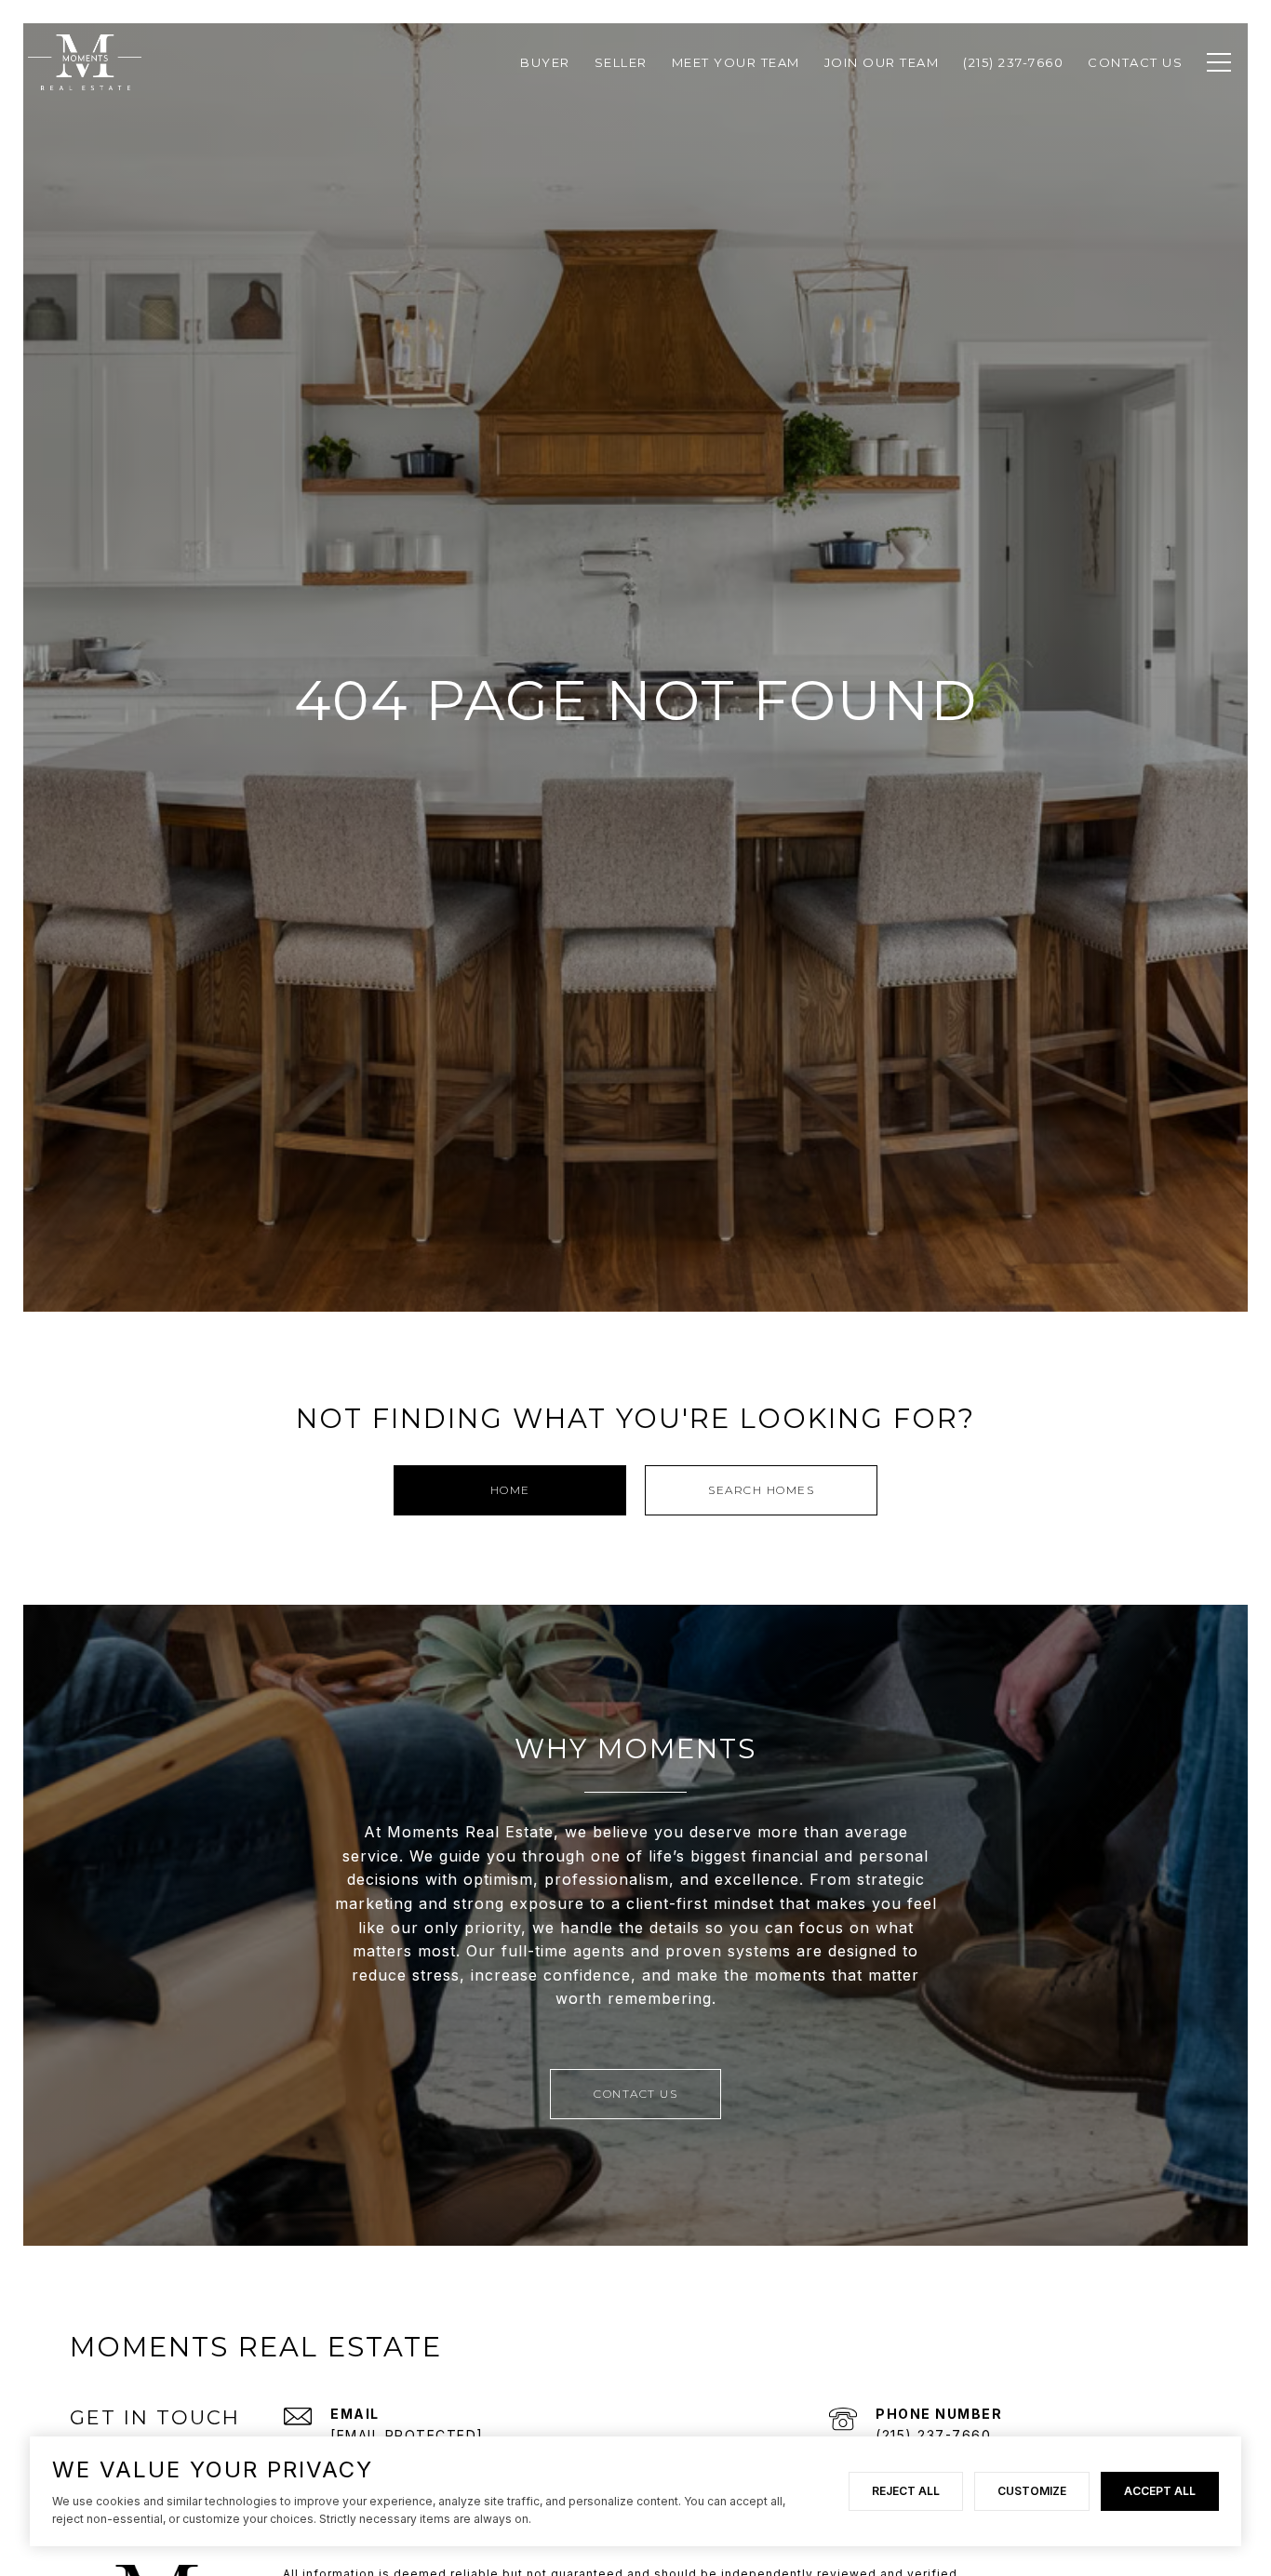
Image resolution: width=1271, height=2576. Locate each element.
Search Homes (761, 1490)
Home (510, 1490)
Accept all (1160, 2491)
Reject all (906, 2491)
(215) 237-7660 (933, 2435)
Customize (1032, 2491)
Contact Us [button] (635, 2094)
